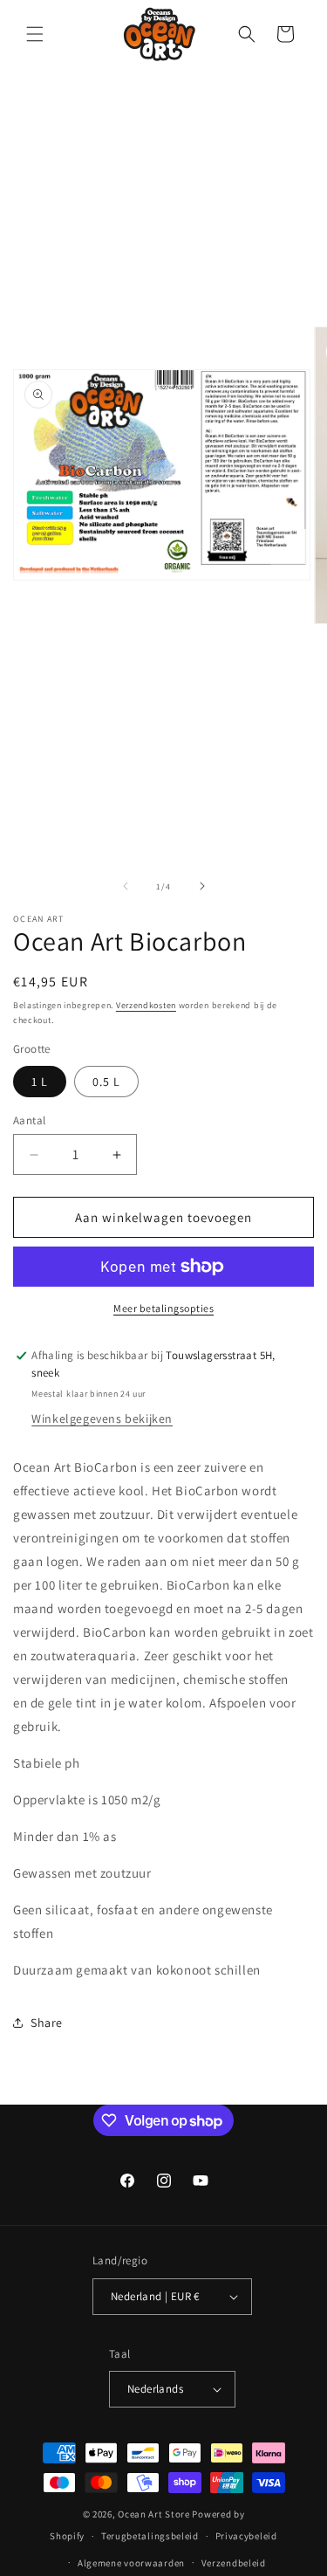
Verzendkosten (146, 1005)
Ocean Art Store (154, 2514)
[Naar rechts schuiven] (202, 886)
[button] (35, 34)
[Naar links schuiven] (126, 886)
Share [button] (47, 2023)
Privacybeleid (246, 2536)
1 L (40, 1082)
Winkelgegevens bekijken (102, 1419)
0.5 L (106, 1082)
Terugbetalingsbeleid (150, 2536)
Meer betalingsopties (163, 1308)
